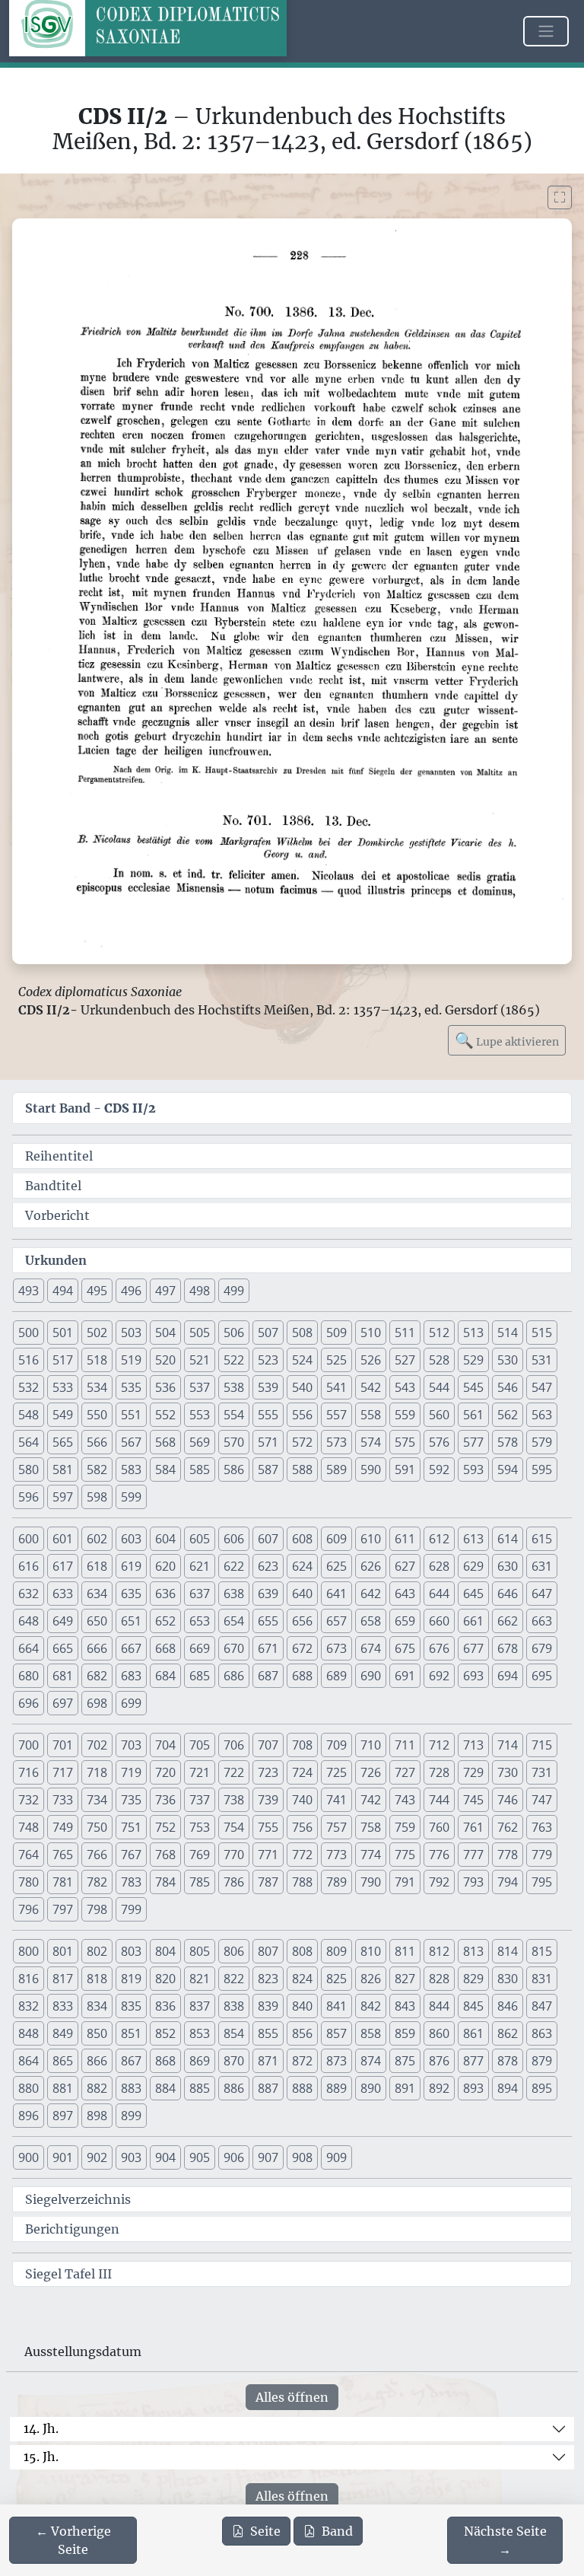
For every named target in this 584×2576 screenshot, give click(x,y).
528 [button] (439, 1360)
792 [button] (439, 1882)
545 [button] (473, 1387)
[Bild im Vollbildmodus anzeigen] (560, 197)
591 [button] (405, 1469)
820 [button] (165, 1979)
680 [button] (29, 1676)
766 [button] (97, 1855)
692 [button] (439, 1676)
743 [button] (405, 1800)
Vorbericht (57, 1215)
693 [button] (473, 1676)
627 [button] (405, 1566)
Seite (265, 2531)
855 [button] (268, 2033)
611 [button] (405, 1539)
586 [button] (234, 1469)
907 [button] (268, 2157)
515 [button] (542, 1333)
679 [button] (542, 1648)
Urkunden (56, 1260)
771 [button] (268, 1855)
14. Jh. (41, 2428)
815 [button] (542, 1951)
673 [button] (336, 1648)
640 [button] (302, 1594)
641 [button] (336, 1594)
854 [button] (234, 2033)
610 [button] (371, 1539)
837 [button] (200, 2006)
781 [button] (63, 1882)
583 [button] (131, 1469)
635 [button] (131, 1594)
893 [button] (473, 2088)
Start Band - (90, 1108)
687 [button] (268, 1676)
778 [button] (508, 1855)
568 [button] (165, 1442)
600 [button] (29, 1539)
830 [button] (508, 1979)
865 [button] (63, 2061)
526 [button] (371, 1360)
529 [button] (473, 1360)
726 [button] (371, 1772)
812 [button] (439, 1951)
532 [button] (29, 1387)
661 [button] (473, 1621)
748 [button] (29, 1827)
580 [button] (29, 1469)
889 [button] (336, 2088)
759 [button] (405, 1827)
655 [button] (268, 1621)
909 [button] (336, 2157)
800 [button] (29, 1951)
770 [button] (234, 1855)
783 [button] (131, 1882)
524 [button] (302, 1360)
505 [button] (200, 1333)
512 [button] (439, 1333)
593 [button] (473, 1469)
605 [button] (200, 1539)
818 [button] (97, 1979)
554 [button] (234, 1415)
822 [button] (234, 1979)
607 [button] (268, 1539)
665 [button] (63, 1648)
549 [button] (63, 1415)
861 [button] (473, 2033)
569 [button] (200, 1442)
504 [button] (165, 1333)
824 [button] (302, 1979)
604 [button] (165, 1539)
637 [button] (200, 1594)
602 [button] (97, 1539)
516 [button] (29, 1360)
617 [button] (63, 1566)
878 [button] (508, 2061)
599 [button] (131, 1497)
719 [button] (131, 1772)
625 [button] (336, 1566)
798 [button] (97, 1909)
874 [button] (371, 2061)
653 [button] (200, 1621)
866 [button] (97, 2061)
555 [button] (268, 1415)
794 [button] (508, 1882)
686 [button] (234, 1676)
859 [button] (405, 2033)
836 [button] (165, 2006)
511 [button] (405, 1333)
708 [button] (302, 1745)
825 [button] (336, 1979)
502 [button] (97, 1333)
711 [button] (405, 1745)
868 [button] (165, 2061)
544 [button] (439, 1387)
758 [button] (371, 1827)
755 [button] (268, 1827)
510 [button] (371, 1333)
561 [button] (473, 1415)
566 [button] (97, 1442)
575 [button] (405, 1442)
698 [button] (97, 1703)
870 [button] (234, 2061)
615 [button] (542, 1539)
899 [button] (131, 2116)
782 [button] (97, 1882)
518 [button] (97, 1360)
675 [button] (405, 1648)
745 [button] (473, 1800)
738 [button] (234, 1800)
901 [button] (63, 2157)
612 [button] (439, 1539)
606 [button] (234, 1539)
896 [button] (29, 2116)
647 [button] (542, 1594)
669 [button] (200, 1648)
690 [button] (371, 1676)
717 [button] (63, 1772)
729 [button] (473, 1772)
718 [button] (97, 1772)
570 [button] (234, 1442)
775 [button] (405, 1855)
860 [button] (439, 2033)
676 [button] (439, 1648)
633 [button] (63, 1594)
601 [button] (63, 1539)
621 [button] (200, 1566)
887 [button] (268, 2088)
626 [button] (371, 1566)
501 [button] (63, 1333)
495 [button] (97, 1291)
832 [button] (29, 2006)
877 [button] (473, 2061)
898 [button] (97, 2116)
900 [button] (29, 2157)
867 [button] (131, 2061)
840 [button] (302, 2006)
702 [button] (97, 1745)
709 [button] (336, 1745)
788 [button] (302, 1882)
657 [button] (336, 1621)
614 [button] (508, 1539)
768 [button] (165, 1855)
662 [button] (508, 1621)
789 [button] (336, 1882)
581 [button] (63, 1469)
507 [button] (268, 1333)
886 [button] (234, 2088)
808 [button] (302, 1951)
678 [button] (508, 1648)
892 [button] (439, 2088)
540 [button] (302, 1387)
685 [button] (200, 1676)
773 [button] (336, 1855)
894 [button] (508, 2088)
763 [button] (542, 1827)
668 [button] (165, 1648)
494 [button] (63, 1291)
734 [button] (97, 1800)
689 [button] (336, 1676)
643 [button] (405, 1594)
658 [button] (371, 1621)
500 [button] (29, 1333)
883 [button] (131, 2088)
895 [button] (542, 2088)
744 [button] (439, 1800)
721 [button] (200, 1772)
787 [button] (268, 1882)
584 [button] (165, 1469)
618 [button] (97, 1566)
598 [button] (97, 1497)
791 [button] (405, 1882)
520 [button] (165, 1360)
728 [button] (439, 1772)
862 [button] (508, 2033)
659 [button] (405, 1621)
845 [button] (473, 2006)
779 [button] (542, 1855)
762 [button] (508, 1827)
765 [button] (63, 1855)
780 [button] (29, 1882)
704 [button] (165, 1745)
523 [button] (268, 1360)
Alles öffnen (292, 2397)
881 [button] (63, 2088)
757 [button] (336, 1827)
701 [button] (63, 1745)
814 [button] (508, 1951)
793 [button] (473, 1882)
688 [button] (302, 1676)
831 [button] (542, 1979)
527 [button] (405, 1360)
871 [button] (268, 2061)
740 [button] (302, 1800)
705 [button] (200, 1745)
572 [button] (302, 1442)
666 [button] (97, 1648)
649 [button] (63, 1621)
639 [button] (268, 1594)
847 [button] (542, 2006)
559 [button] (405, 1415)
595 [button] (542, 1469)
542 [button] (371, 1387)
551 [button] (131, 1415)
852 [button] (165, 2033)
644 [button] (439, 1594)
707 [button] (268, 1745)
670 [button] (234, 1648)
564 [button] (29, 1442)
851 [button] (131, 2033)
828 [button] (439, 1979)
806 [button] (234, 1951)
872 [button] (302, 2061)
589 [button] (336, 1469)
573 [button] (336, 1442)
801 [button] (63, 1951)
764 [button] (29, 1855)
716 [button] (29, 1772)
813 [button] (473, 1951)
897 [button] (63, 2116)
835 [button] (131, 2006)
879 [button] (542, 2061)
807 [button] (268, 1951)
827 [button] (405, 1979)
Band (337, 2531)
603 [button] (131, 1539)
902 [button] (97, 2157)
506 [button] (234, 1333)
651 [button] (131, 1621)
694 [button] (508, 1676)
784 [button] (165, 1882)
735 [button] (131, 1800)
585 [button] (200, 1469)
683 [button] (131, 1676)
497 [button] (165, 1291)
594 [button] (508, 1469)
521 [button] (200, 1360)
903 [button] (131, 2157)
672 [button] (302, 1648)
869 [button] (200, 2061)
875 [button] (405, 2061)
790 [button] (371, 1882)
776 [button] (439, 1855)
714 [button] (508, 1745)
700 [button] (29, 1745)
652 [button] (165, 1621)
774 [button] (371, 1855)
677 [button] (473, 1648)
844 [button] (439, 2006)
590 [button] (371, 1469)
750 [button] (97, 1827)
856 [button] (302, 2033)
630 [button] (508, 1566)
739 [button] (268, 1800)
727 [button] (405, 1772)
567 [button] (131, 1442)
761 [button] (473, 1827)
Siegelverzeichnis (78, 2199)
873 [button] (336, 2061)
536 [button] (165, 1387)
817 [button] (63, 1979)
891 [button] (405, 2088)
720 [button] (165, 1772)
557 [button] (336, 1415)
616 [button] (29, 1566)
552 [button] (165, 1415)
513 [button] (473, 1333)
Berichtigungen (72, 2229)
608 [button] (302, 1539)
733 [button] (63, 1800)
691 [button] (405, 1676)
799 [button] (131, 1909)
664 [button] (29, 1648)
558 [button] (371, 1415)
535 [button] (131, 1387)
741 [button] (336, 1800)
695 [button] (542, 1676)
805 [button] (200, 1951)
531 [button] (542, 1360)
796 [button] (29, 1909)
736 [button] (165, 1800)
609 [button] (336, 1539)
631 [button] (542, 1566)
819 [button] (131, 1979)
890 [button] (371, 2088)
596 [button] (29, 1497)
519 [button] (131, 1360)
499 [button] (234, 1291)
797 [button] (63, 1909)
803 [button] (131, 1951)
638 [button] (234, 1594)
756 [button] (302, 1827)
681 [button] (63, 1676)
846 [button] (508, 2006)
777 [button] (473, 1855)
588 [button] (302, 1469)
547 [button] (542, 1387)
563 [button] (542, 1415)
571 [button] (268, 1442)
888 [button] (302, 2088)
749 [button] (63, 1827)
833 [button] (63, 2006)
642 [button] (371, 1594)
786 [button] (234, 1882)
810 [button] (371, 1951)
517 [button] (63, 1360)
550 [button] (97, 1415)
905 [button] (200, 2157)
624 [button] (302, 1566)
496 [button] (131, 1291)
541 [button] (336, 1387)
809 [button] (336, 1951)
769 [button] (200, 1855)
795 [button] (542, 1882)
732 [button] (29, 1800)
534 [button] (97, 1387)
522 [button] (234, 1360)
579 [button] (542, 1442)
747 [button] (542, 1800)
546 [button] (508, 1387)
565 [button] (63, 1442)
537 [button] (200, 1387)
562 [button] (508, 1415)
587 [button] (268, 1469)
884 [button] (165, 2088)
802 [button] (97, 1951)
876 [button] (439, 2061)
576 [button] (439, 1442)
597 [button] (63, 1497)
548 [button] (29, 1415)
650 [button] (97, 1621)
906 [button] (234, 2157)
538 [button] (234, 1387)
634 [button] (97, 1594)
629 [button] (473, 1566)
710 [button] (371, 1745)
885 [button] (200, 2088)
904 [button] (165, 2157)
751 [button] (131, 1827)
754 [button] (234, 1827)
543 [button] (405, 1387)
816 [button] (29, 1979)
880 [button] (29, 2088)
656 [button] (302, 1621)
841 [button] (336, 2006)
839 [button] (268, 2006)
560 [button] (439, 1415)
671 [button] (268, 1648)
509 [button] (336, 1333)
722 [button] (234, 1772)
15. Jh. (41, 2457)
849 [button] (63, 2033)
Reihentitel (59, 1156)
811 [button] (405, 1951)
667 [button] (131, 1648)
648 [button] (29, 1621)
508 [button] (302, 1333)
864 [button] (29, 2061)
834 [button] (97, 2006)
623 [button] (268, 1566)
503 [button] (131, 1333)
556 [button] (302, 1415)
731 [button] (542, 1772)
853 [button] (200, 2033)
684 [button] (165, 1676)
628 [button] (439, 1566)
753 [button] (200, 1827)
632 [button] (29, 1594)
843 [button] (405, 2006)
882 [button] (97, 2088)
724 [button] (302, 1772)
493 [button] (29, 1291)
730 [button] (508, 1772)
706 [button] (234, 1745)
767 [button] (131, 1855)
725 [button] (336, 1772)
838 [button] (234, 2006)
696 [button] (29, 1703)
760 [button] (439, 1827)
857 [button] (336, 2033)
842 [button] (371, 2006)
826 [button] (371, 1979)
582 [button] (97, 1469)
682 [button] (97, 1676)
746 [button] (508, 1800)
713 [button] (473, 1745)
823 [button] (268, 1979)
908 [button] (302, 2157)
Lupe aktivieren (507, 1040)
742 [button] (371, 1800)
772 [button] (302, 1855)
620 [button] (165, 1566)
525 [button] (336, 1360)
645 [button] (473, 1594)
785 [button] (200, 1882)
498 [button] (200, 1291)
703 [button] (131, 1745)
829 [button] (473, 1979)
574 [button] (371, 1442)
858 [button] (371, 2033)
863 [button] (542, 2033)
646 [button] (508, 1594)
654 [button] (234, 1621)
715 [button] (542, 1745)
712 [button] (439, 1745)
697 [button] (63, 1703)
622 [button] (234, 1566)
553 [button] (200, 1415)
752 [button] (165, 1827)
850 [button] (97, 2033)
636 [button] (165, 1594)
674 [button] (371, 1648)
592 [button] (439, 1469)
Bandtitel (53, 1186)
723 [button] (268, 1772)
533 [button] (63, 1387)
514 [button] (508, 1333)
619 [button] (131, 1566)
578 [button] (508, 1442)
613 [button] (473, 1539)
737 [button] (200, 1800)
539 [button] (268, 1387)
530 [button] (508, 1360)
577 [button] (473, 1442)
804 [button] (165, 1951)
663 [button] (542, 1621)
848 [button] (29, 2033)
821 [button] (200, 1979)
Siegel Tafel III (68, 2274)
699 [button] (131, 1703)
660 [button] (439, 1621)
